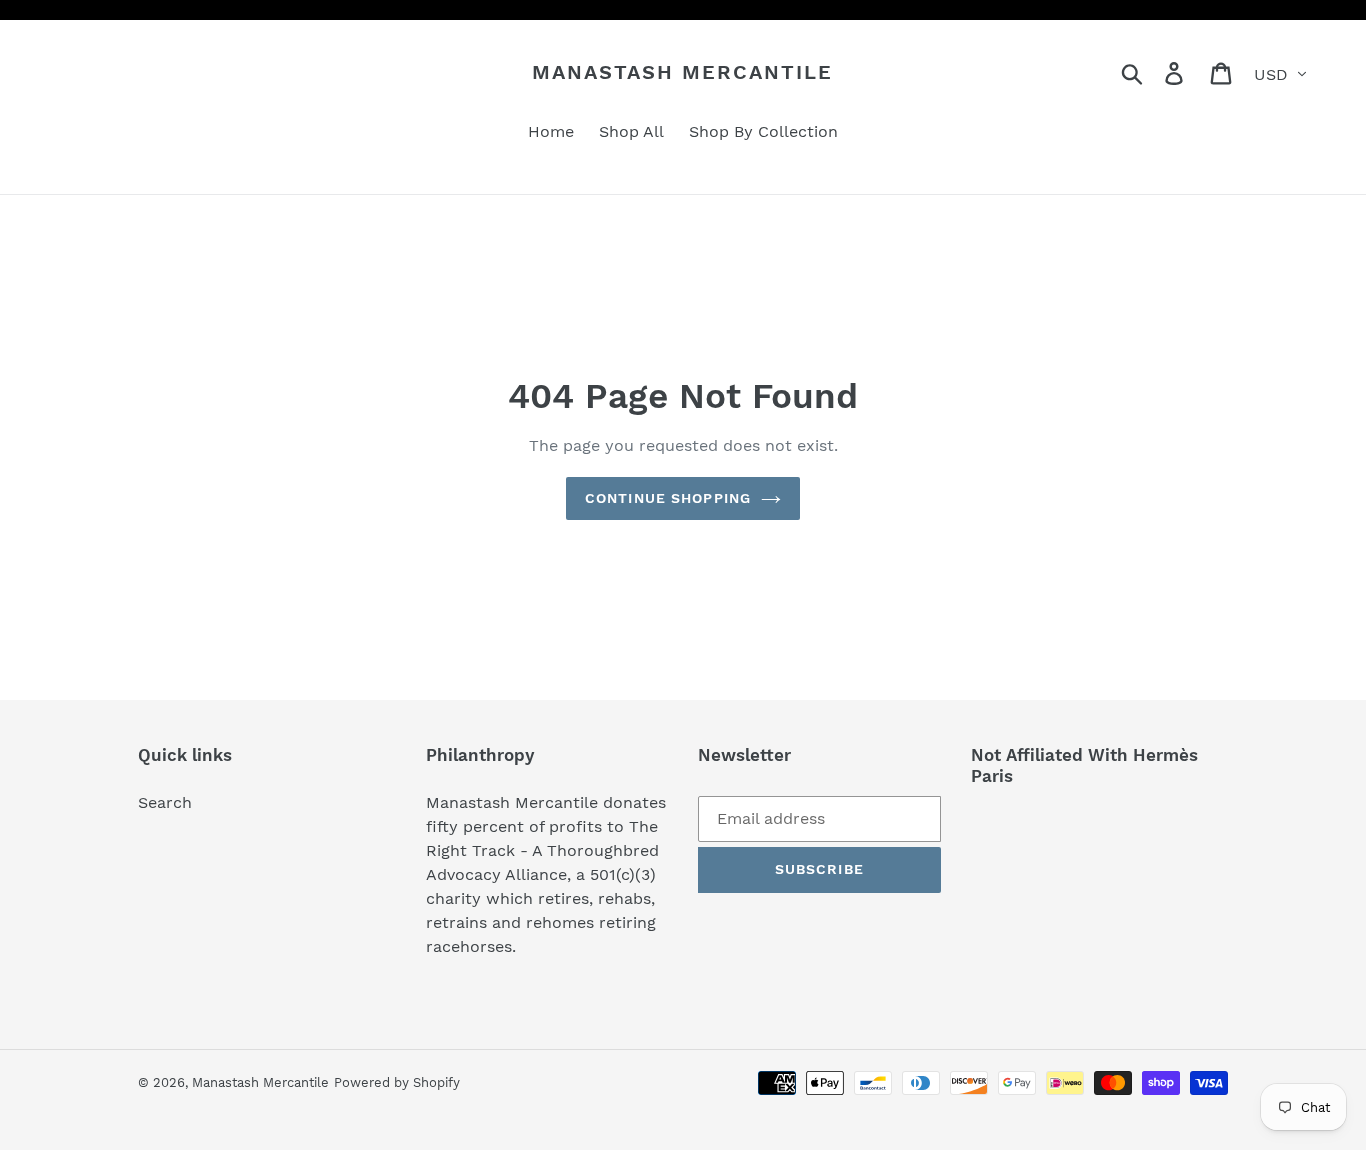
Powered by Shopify (397, 1082)
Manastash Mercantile (682, 72)
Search (165, 802)
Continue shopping (668, 498)
